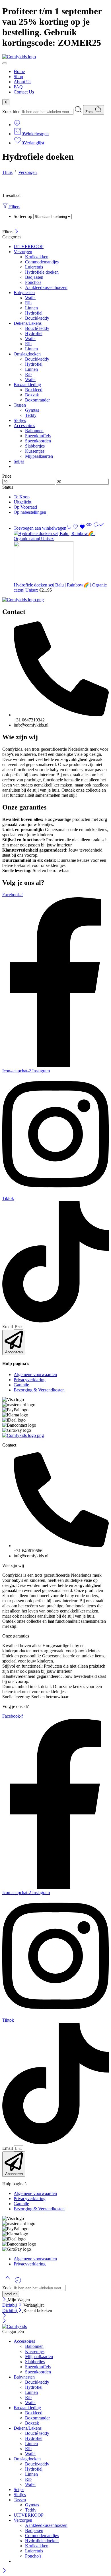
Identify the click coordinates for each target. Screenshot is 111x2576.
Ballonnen (34, 431)
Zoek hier (12, 112)
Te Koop (22, 497)
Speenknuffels (38, 436)
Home (19, 71)
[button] (43, 528)
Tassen (20, 405)
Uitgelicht (22, 502)
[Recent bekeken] (18, 2282)
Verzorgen (27, 172)
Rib (28, 303)
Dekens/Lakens (28, 323)
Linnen (31, 308)
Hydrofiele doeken (42, 272)
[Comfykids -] (15, 2326)
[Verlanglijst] (79, 528)
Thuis (7, 172)
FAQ (18, 87)
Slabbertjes (35, 446)
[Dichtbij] (17, 232)
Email (8, 1327)
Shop (18, 77)
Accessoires (24, 425)
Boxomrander (37, 400)
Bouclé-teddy (37, 318)
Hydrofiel (34, 313)
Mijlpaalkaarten (39, 456)
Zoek (90, 112)
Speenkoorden (38, 441)
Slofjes (20, 420)
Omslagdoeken (27, 354)
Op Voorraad (25, 507)
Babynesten (24, 293)
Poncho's (33, 282)
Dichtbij (10, 2305)
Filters (14, 207)
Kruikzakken (37, 257)
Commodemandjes (42, 262)
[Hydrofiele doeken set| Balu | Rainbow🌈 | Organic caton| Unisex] (61, 556)
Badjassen (34, 277)
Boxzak (32, 395)
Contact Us (24, 92)
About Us (22, 82)
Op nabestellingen (30, 512)
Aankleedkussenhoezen (46, 287)
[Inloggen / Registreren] (17, 125)
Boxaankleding (27, 385)
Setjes (19, 461)
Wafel (30, 298)
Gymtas (32, 410)
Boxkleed (34, 390)
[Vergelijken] (99, 528)
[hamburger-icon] (5, 63)
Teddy (31, 415)
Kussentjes (35, 451)
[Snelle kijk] (89, 528)
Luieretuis (34, 267)
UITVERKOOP (29, 246)
